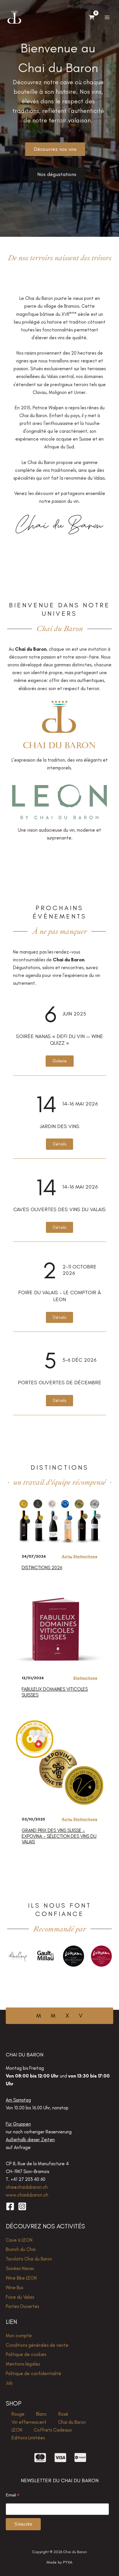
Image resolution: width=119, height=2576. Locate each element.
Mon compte (19, 2335)
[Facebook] (10, 2206)
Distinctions (85, 1556)
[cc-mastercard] (40, 2458)
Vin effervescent (29, 2422)
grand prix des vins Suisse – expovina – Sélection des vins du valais (59, 1836)
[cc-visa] (60, 2458)
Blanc (41, 2414)
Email (13, 2495)
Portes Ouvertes (22, 2306)
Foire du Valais (20, 2297)
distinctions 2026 (42, 1567)
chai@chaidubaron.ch (27, 2187)
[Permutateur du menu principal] (107, 18)
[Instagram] (22, 2206)
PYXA (68, 2562)
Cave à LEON (19, 2240)
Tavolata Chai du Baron (29, 2259)
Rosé (63, 2414)
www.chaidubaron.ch (27, 2195)
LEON (17, 2430)
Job (9, 2383)
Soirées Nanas (20, 2268)
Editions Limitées (28, 2438)
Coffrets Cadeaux (53, 2430)
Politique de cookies (26, 2354)
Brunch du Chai (21, 2249)
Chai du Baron (72, 2422)
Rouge (18, 2414)
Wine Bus (14, 2287)
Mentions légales (23, 2364)
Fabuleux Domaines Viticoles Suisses (55, 1692)
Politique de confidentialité (34, 2373)
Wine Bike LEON (21, 2278)
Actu (67, 1556)
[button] (60, 1061)
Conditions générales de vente (37, 2345)
